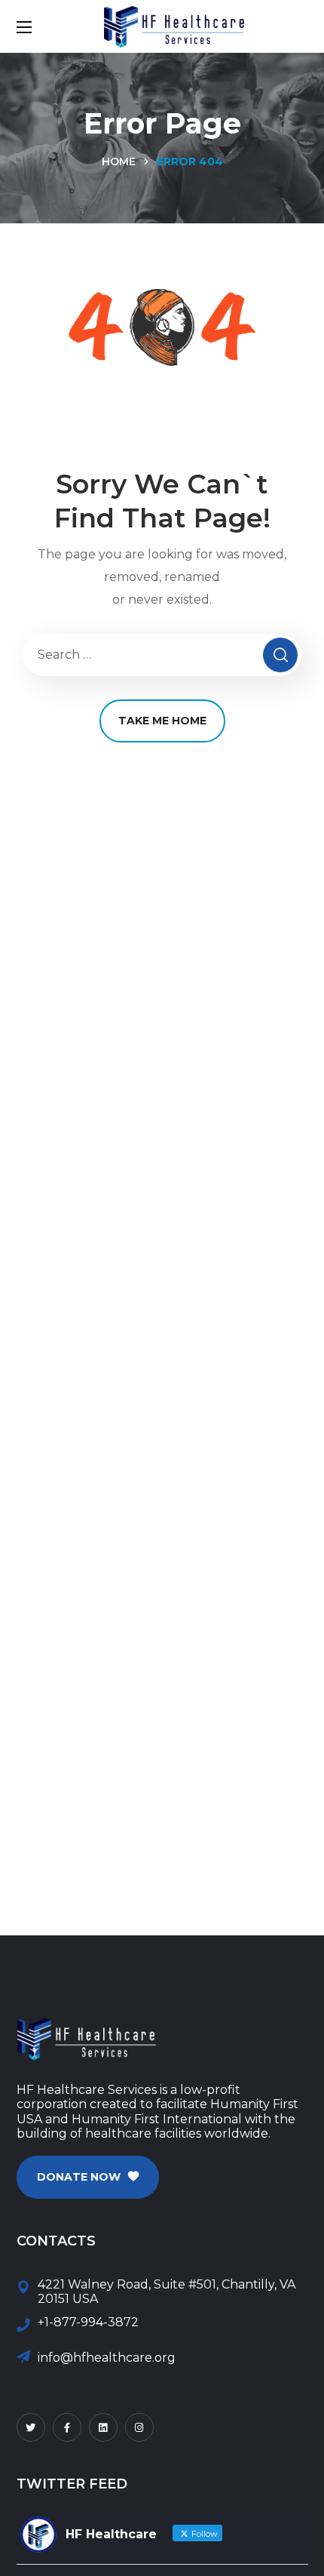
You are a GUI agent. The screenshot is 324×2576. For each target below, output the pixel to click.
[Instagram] (139, 2427)
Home (119, 161)
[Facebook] (67, 2427)
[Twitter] (31, 2427)
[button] (88, 2177)
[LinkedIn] (103, 2427)
